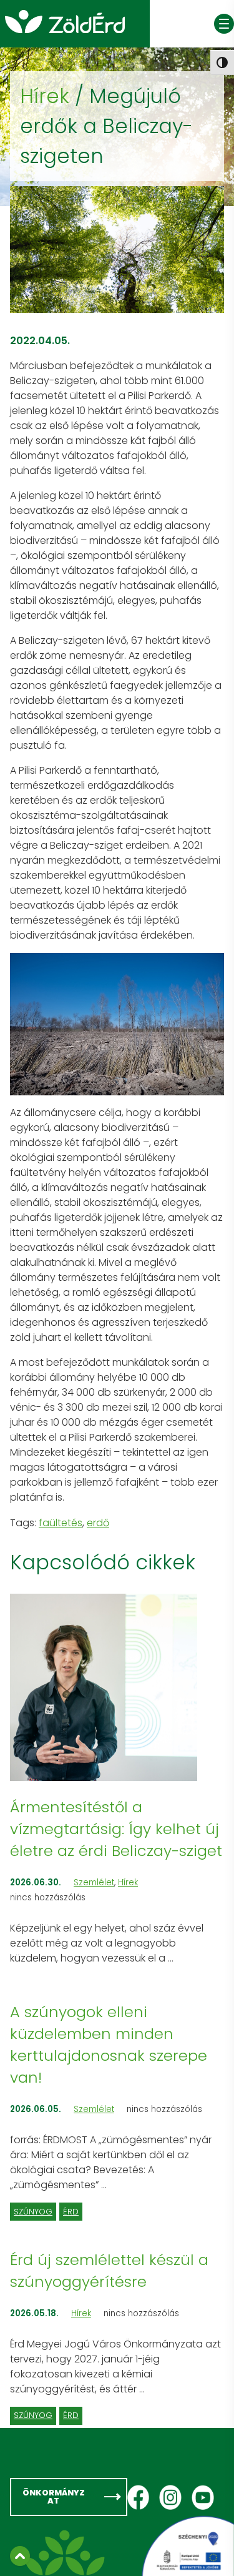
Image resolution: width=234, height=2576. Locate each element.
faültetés (61, 1523)
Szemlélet (94, 1883)
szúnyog (33, 2212)
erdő (98, 1523)
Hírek (45, 96)
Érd (71, 2212)
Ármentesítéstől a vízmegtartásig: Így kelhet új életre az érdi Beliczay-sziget (116, 1829)
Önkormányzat (54, 2497)
